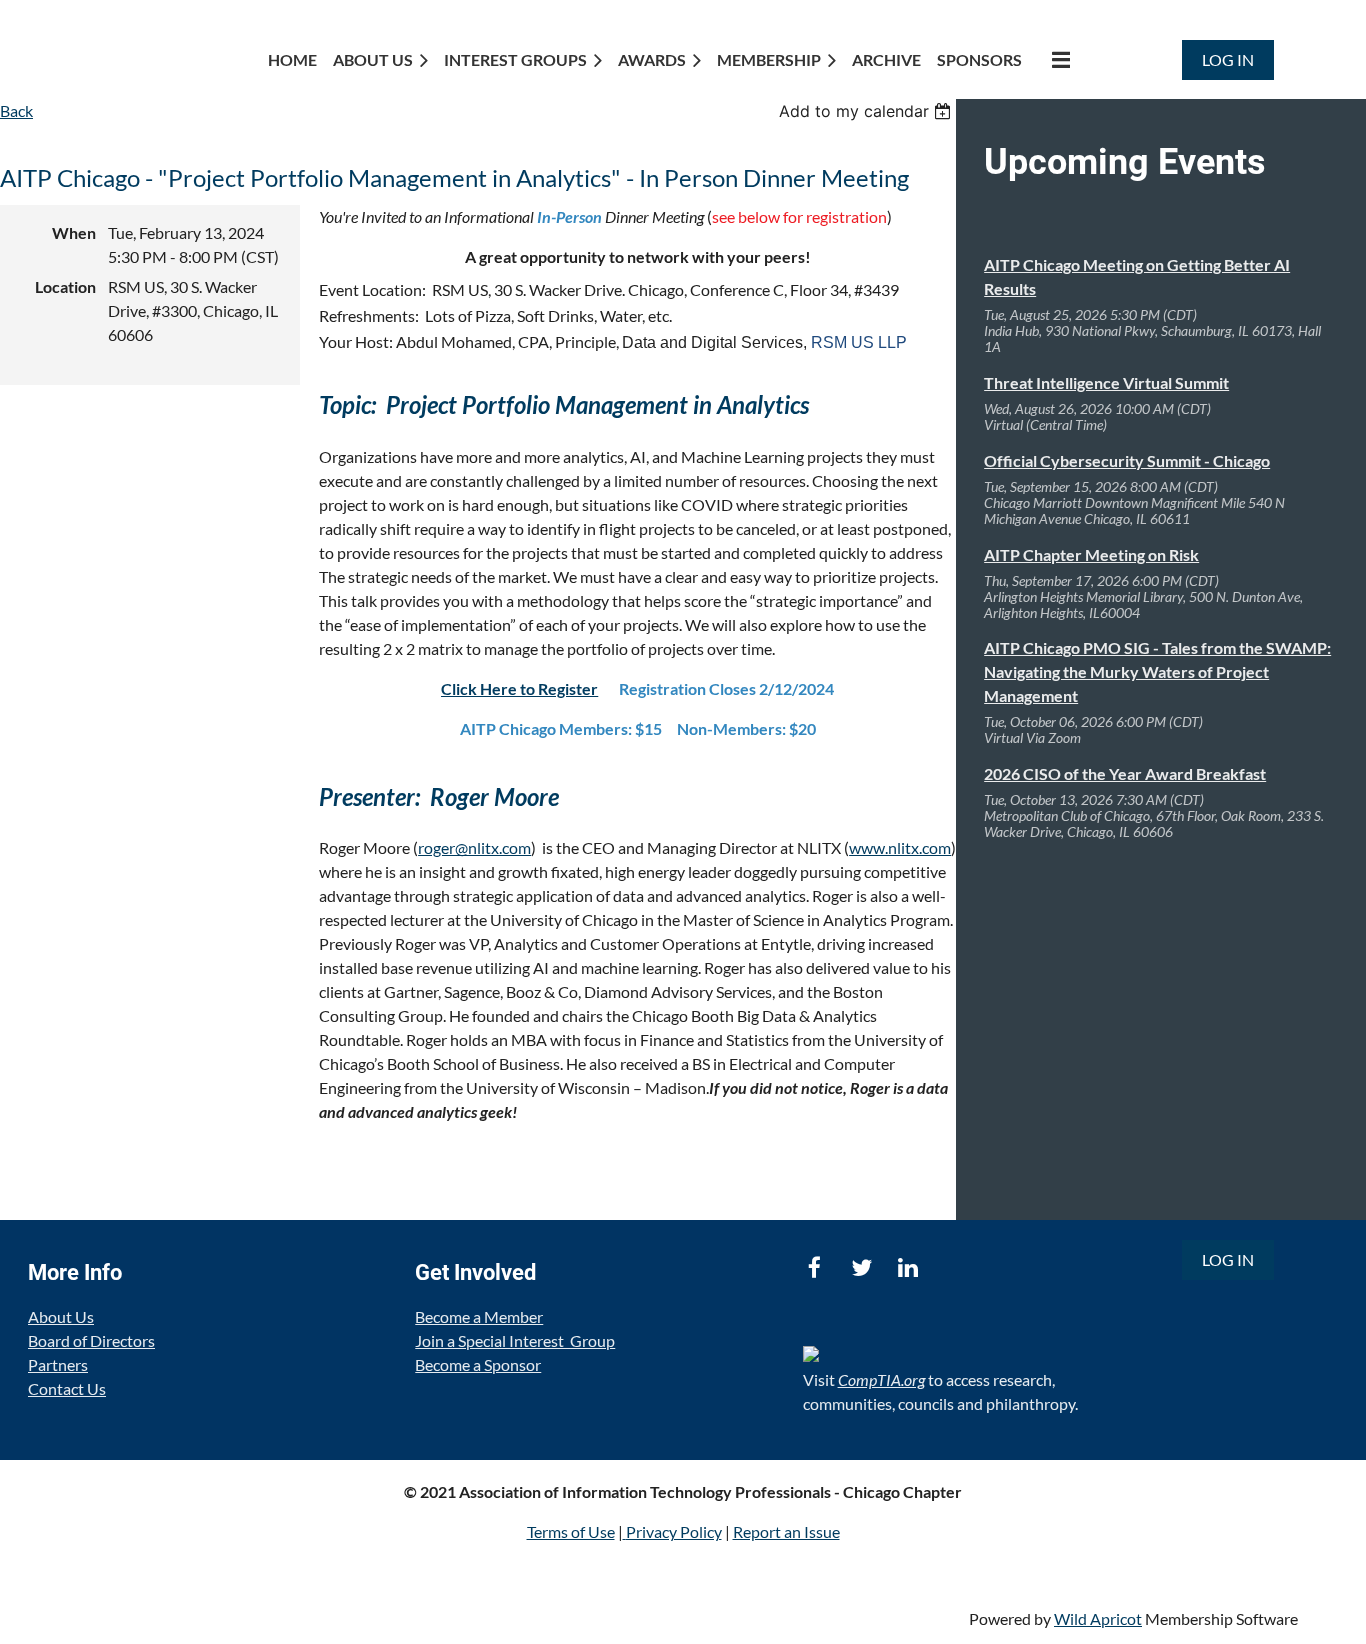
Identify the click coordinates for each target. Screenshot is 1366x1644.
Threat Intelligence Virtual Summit (1106, 382)
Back (16, 110)
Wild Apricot (1098, 1618)
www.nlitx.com (900, 847)
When (74, 232)
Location (65, 286)
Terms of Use (571, 1531)
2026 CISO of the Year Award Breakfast (1125, 773)
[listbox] (867, 111)
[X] (861, 1267)
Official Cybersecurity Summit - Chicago (1127, 460)
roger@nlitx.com (474, 847)
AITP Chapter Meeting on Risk (1091, 554)
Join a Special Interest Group (515, 1340)
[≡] (1054, 59)
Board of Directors (91, 1340)
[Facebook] (814, 1267)
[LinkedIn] (908, 1267)
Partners (58, 1364)
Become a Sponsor (478, 1364)
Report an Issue (786, 1531)
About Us (61, 1316)
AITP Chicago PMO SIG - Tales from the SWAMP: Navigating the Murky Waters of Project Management (1157, 671)
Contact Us (67, 1388)
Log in (1228, 59)
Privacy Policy (674, 1531)
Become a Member (479, 1316)
